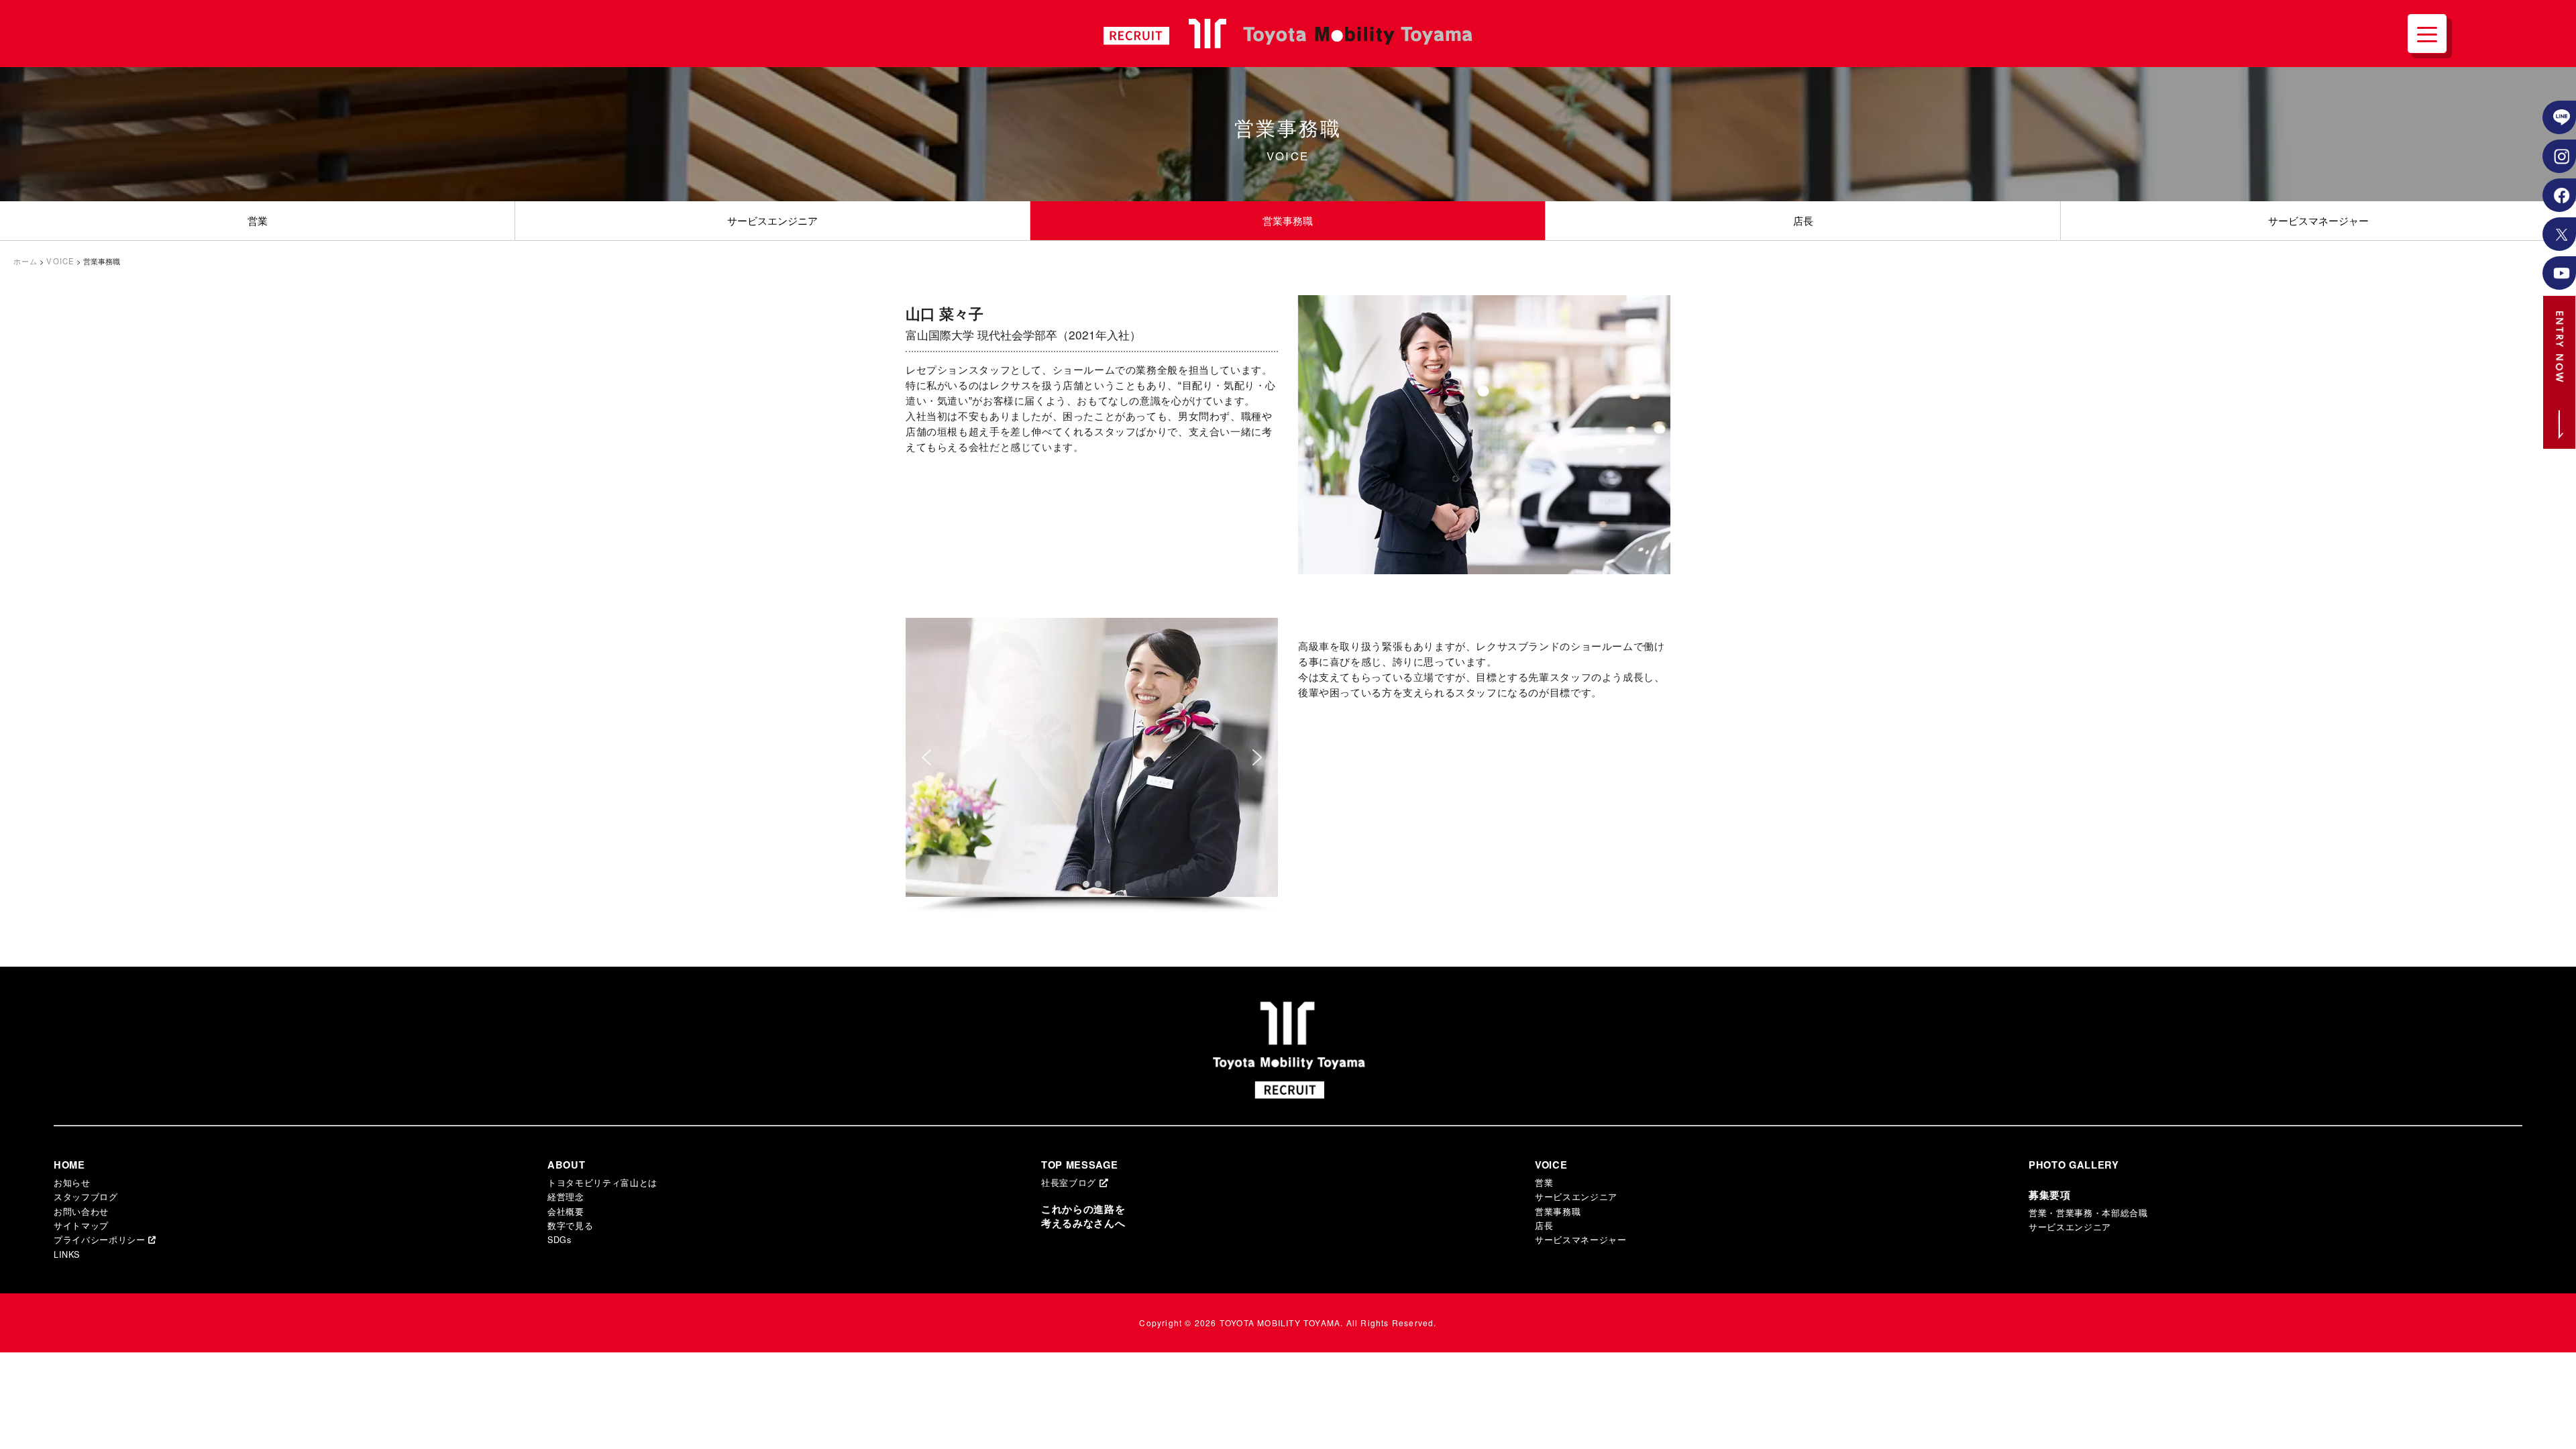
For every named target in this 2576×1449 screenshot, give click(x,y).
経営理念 (566, 1196)
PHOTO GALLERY (2074, 1165)
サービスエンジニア (772, 220)
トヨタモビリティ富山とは (602, 1182)
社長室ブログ (1070, 1182)
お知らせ (72, 1182)
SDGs (559, 1239)
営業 (258, 220)
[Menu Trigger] (2427, 34)
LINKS (66, 1254)
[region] (1092, 766)
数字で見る (570, 1225)
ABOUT (566, 1165)
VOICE (1551, 1165)
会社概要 (566, 1211)
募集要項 (2050, 1195)
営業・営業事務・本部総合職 (2088, 1213)
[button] (926, 757)
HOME (69, 1165)
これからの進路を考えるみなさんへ (1083, 1216)
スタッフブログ (86, 1196)
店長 (1803, 220)
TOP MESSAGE (1079, 1165)
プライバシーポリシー (101, 1239)
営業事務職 (1288, 220)
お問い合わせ (81, 1211)
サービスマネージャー (2318, 220)
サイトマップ (81, 1225)
